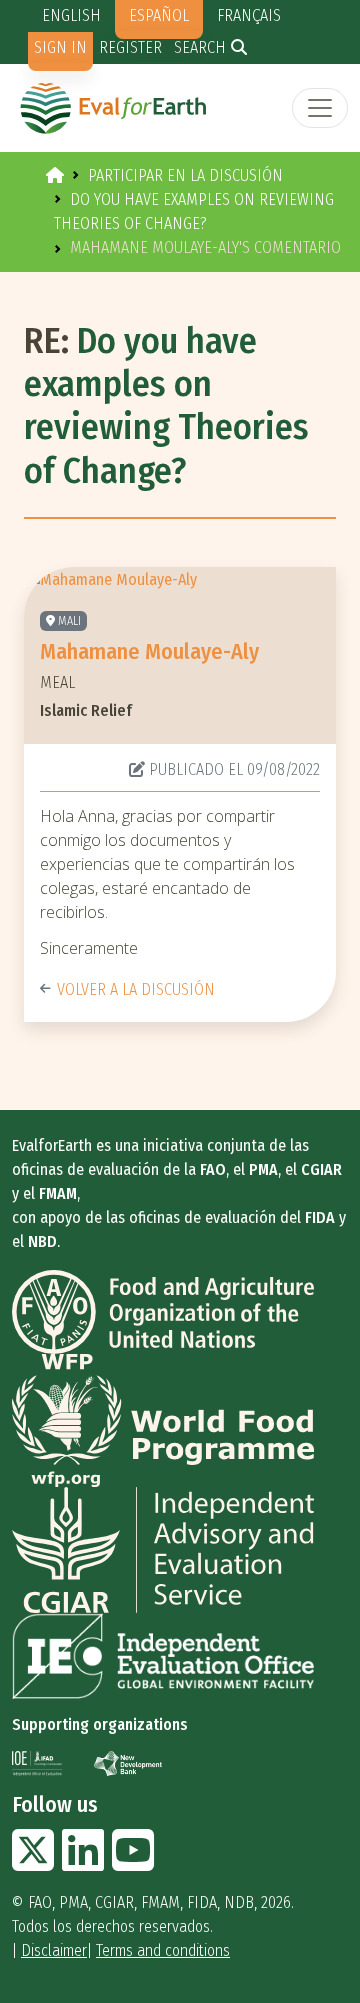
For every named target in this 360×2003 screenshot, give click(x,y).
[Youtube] (133, 1862)
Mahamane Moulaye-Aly (149, 651)
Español (159, 15)
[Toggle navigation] (320, 108)
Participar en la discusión (185, 175)
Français (249, 15)
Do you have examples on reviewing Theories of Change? (166, 406)
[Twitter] (33, 1862)
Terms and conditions (163, 1950)
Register (130, 47)
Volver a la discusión (136, 989)
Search (200, 47)
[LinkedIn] (83, 1862)
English (71, 15)
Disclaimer (54, 1950)
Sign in (60, 47)
